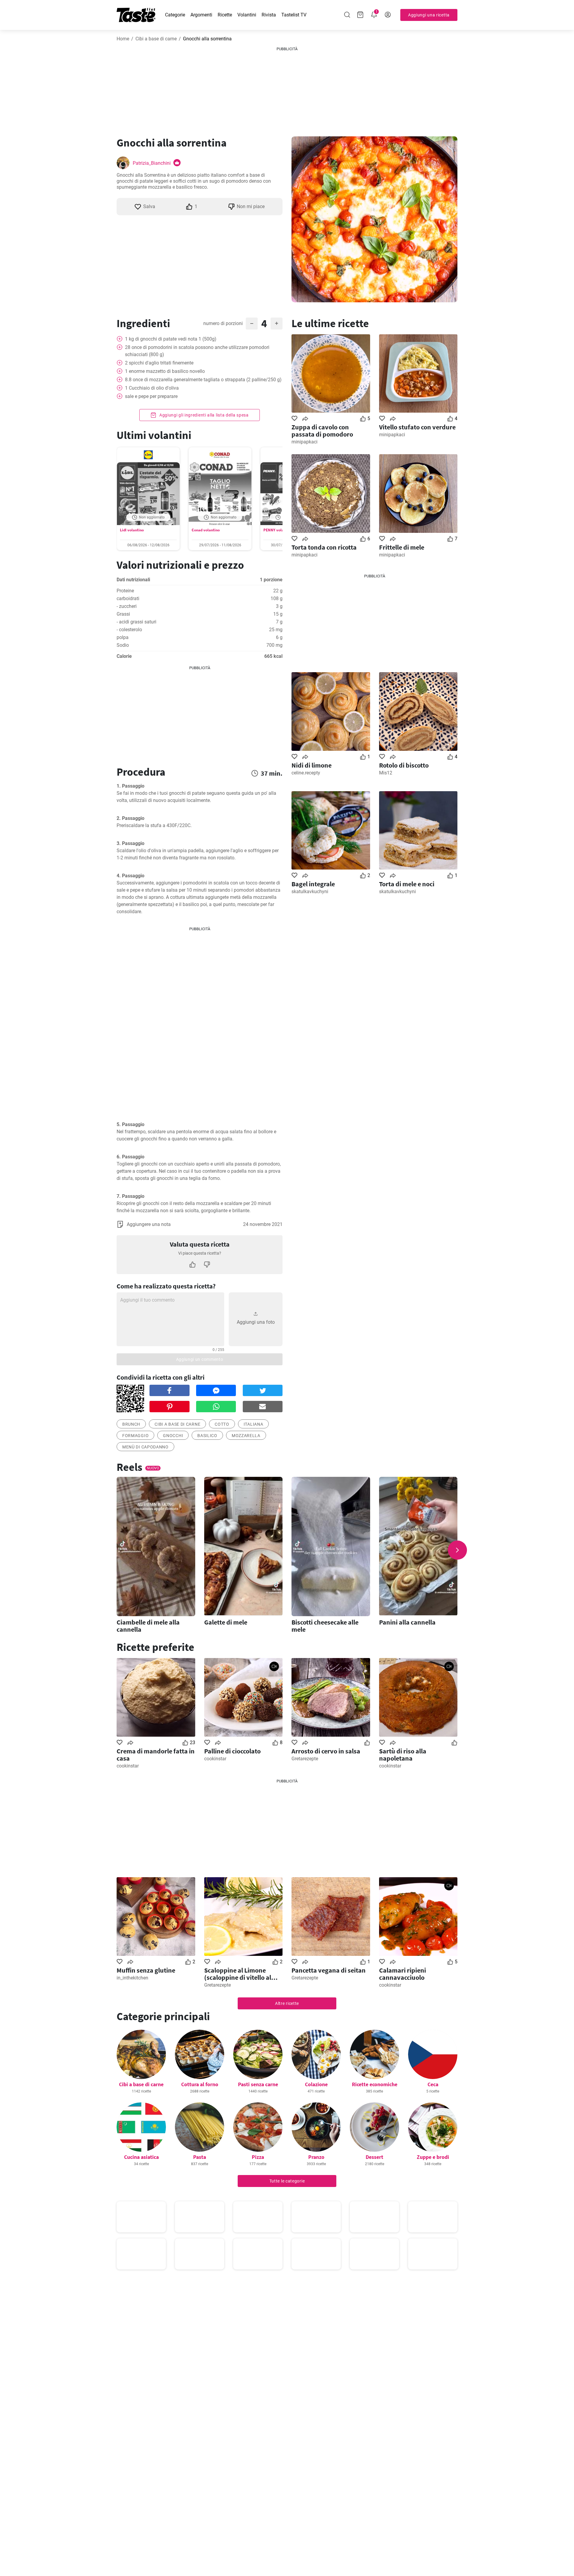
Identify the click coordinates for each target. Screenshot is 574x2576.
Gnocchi (173, 1436)
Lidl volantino (132, 530)
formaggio (135, 1436)
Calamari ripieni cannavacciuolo (403, 1974)
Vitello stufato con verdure (417, 427)
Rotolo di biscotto (404, 765)
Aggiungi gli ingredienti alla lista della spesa (203, 415)
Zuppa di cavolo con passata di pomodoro (322, 431)
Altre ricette (287, 2003)
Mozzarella (246, 1436)
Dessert (374, 2157)
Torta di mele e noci (407, 884)
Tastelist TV (294, 15)
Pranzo (316, 2157)
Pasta (200, 2157)
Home (123, 39)
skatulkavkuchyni (310, 892)
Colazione (316, 2084)
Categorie (175, 15)
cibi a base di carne (177, 1424)
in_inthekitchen (132, 1978)
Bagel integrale (313, 884)
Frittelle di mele (402, 547)
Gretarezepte (305, 1759)
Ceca (433, 2084)
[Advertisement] (287, 89)
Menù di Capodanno (145, 1447)
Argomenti (201, 15)
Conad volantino (206, 530)
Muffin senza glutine (146, 1970)
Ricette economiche (375, 2084)
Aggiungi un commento (200, 1359)
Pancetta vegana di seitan (329, 1970)
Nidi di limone (312, 765)
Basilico (207, 1436)
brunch (131, 1424)
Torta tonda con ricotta (324, 547)
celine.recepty (306, 773)
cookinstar (128, 1766)
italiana (254, 1424)
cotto (222, 1424)
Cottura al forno (200, 2084)
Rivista (269, 15)
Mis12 (386, 773)
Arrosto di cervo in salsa (326, 1751)
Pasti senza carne (258, 2084)
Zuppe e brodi (433, 2157)
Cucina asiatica (141, 2157)
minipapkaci (304, 442)
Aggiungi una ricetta (429, 15)
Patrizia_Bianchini (152, 163)
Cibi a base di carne (156, 39)
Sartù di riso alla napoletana (403, 1755)
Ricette (225, 15)
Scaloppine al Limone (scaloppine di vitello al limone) (238, 1974)
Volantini (247, 15)
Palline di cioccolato (232, 1751)
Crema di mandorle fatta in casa (156, 1755)
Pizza (258, 2157)
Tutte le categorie (287, 2181)
